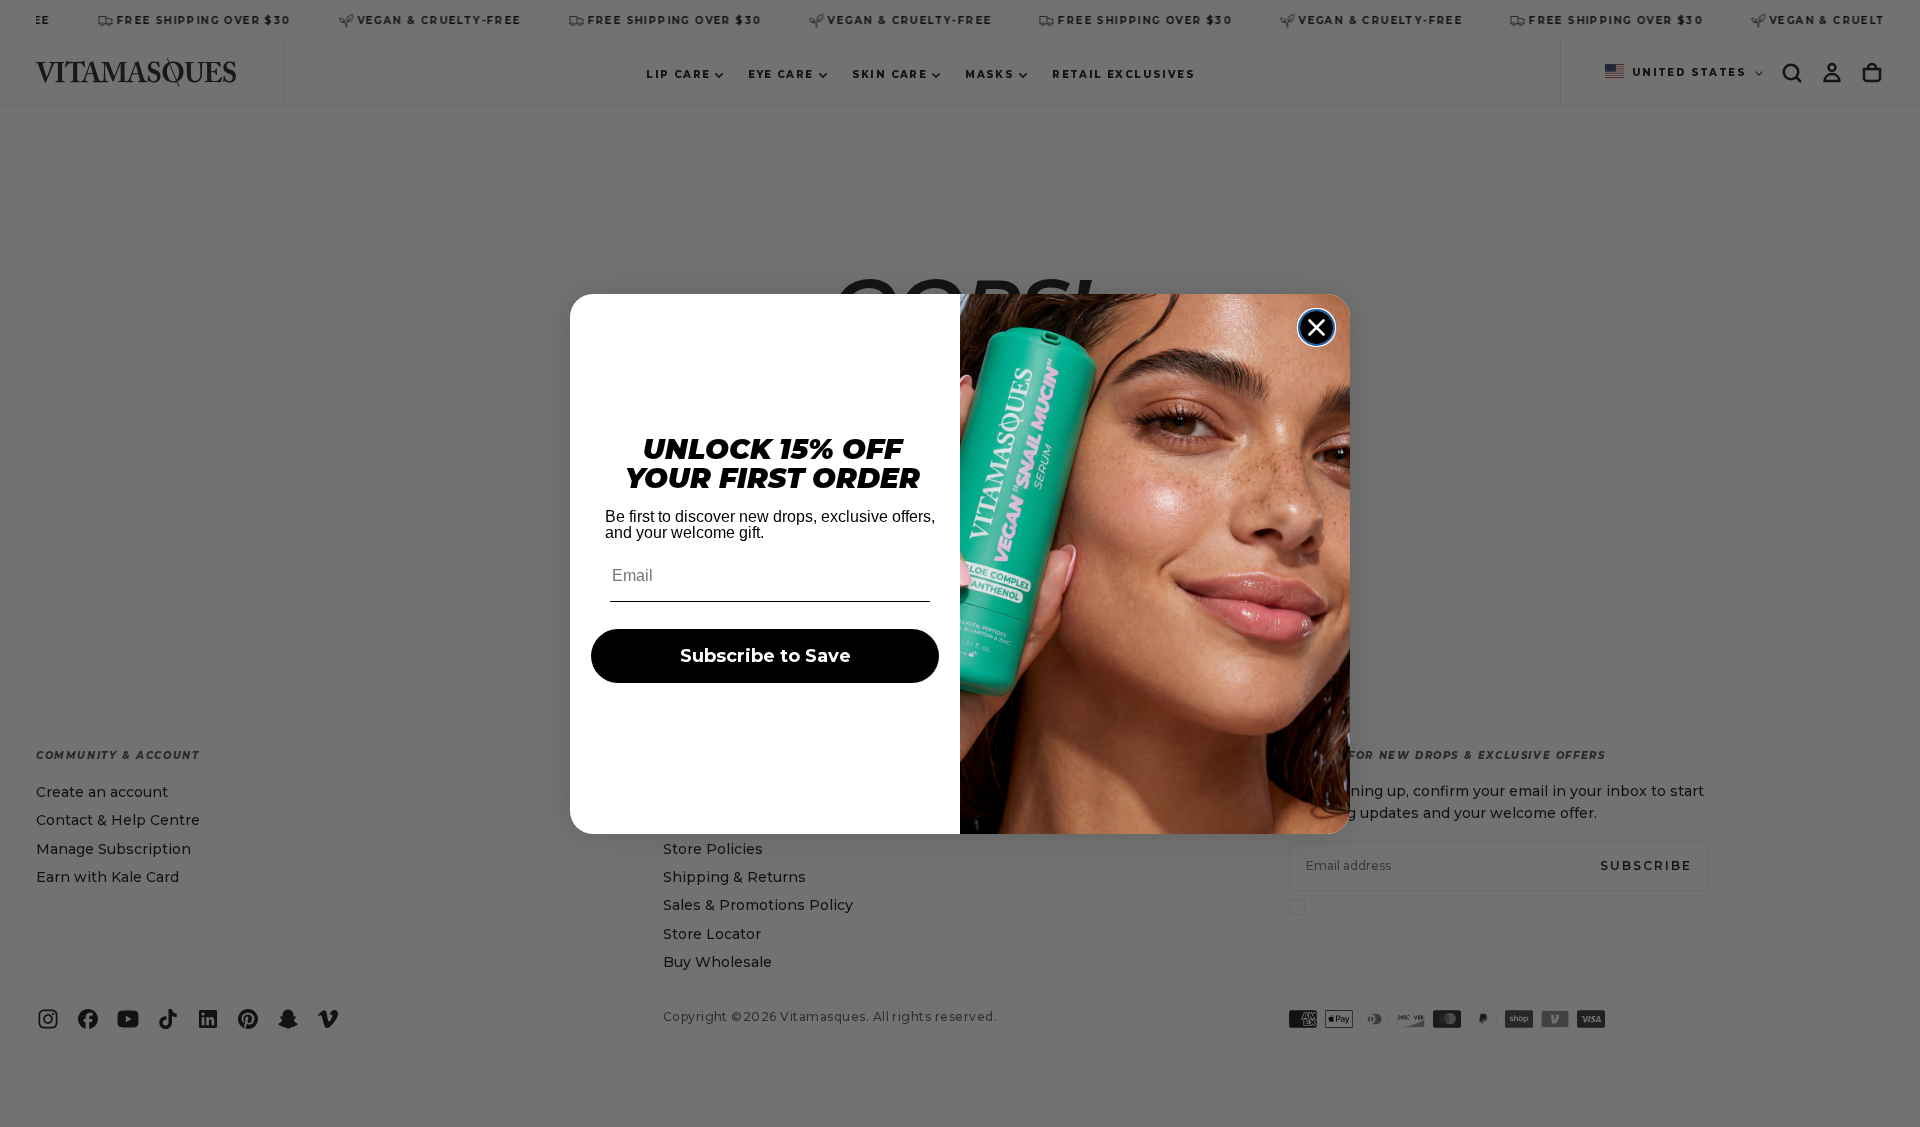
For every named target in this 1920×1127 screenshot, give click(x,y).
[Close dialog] (1316, 327)
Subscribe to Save (765, 656)
